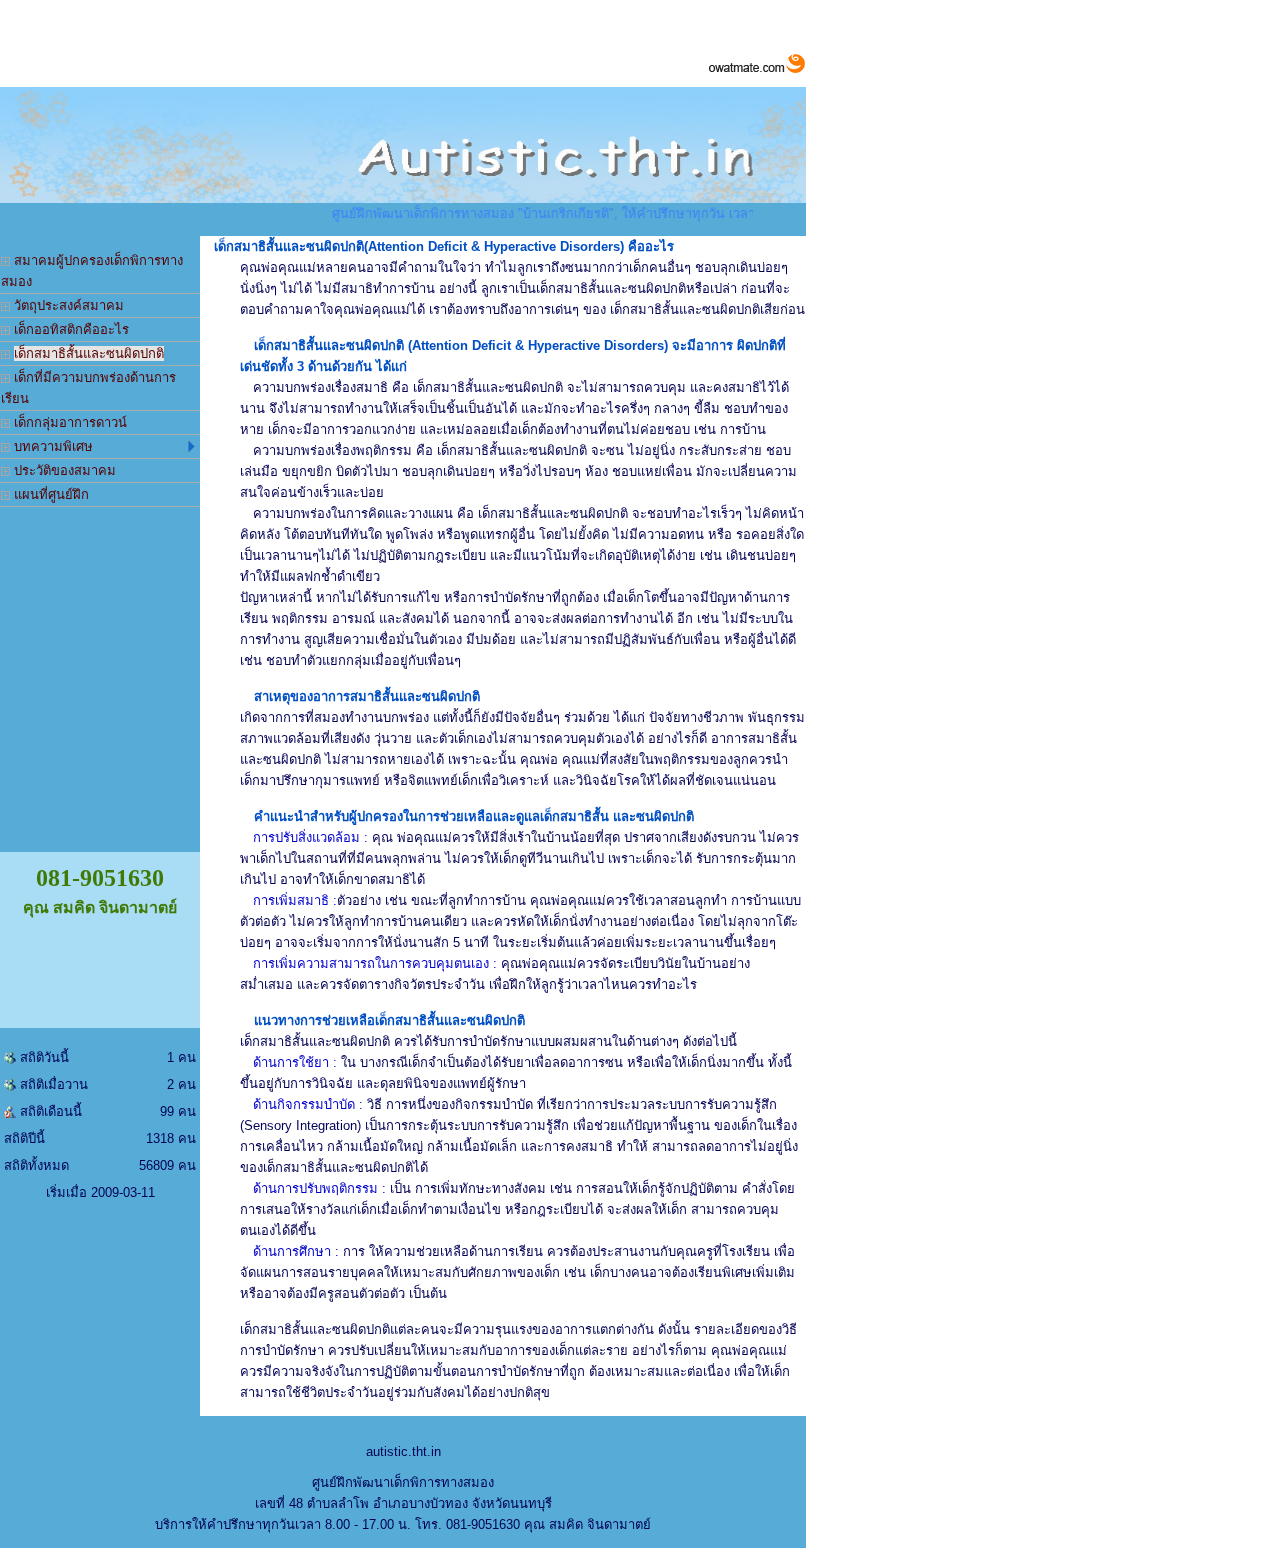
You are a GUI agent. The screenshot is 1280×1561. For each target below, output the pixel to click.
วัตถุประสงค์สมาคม (67, 305)
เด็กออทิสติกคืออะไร (69, 329)
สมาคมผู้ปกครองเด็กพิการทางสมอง (92, 271)
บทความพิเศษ (51, 446)
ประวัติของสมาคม (63, 470)
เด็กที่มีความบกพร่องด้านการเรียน (88, 388)
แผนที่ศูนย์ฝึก (49, 494)
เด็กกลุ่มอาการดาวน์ (68, 422)
